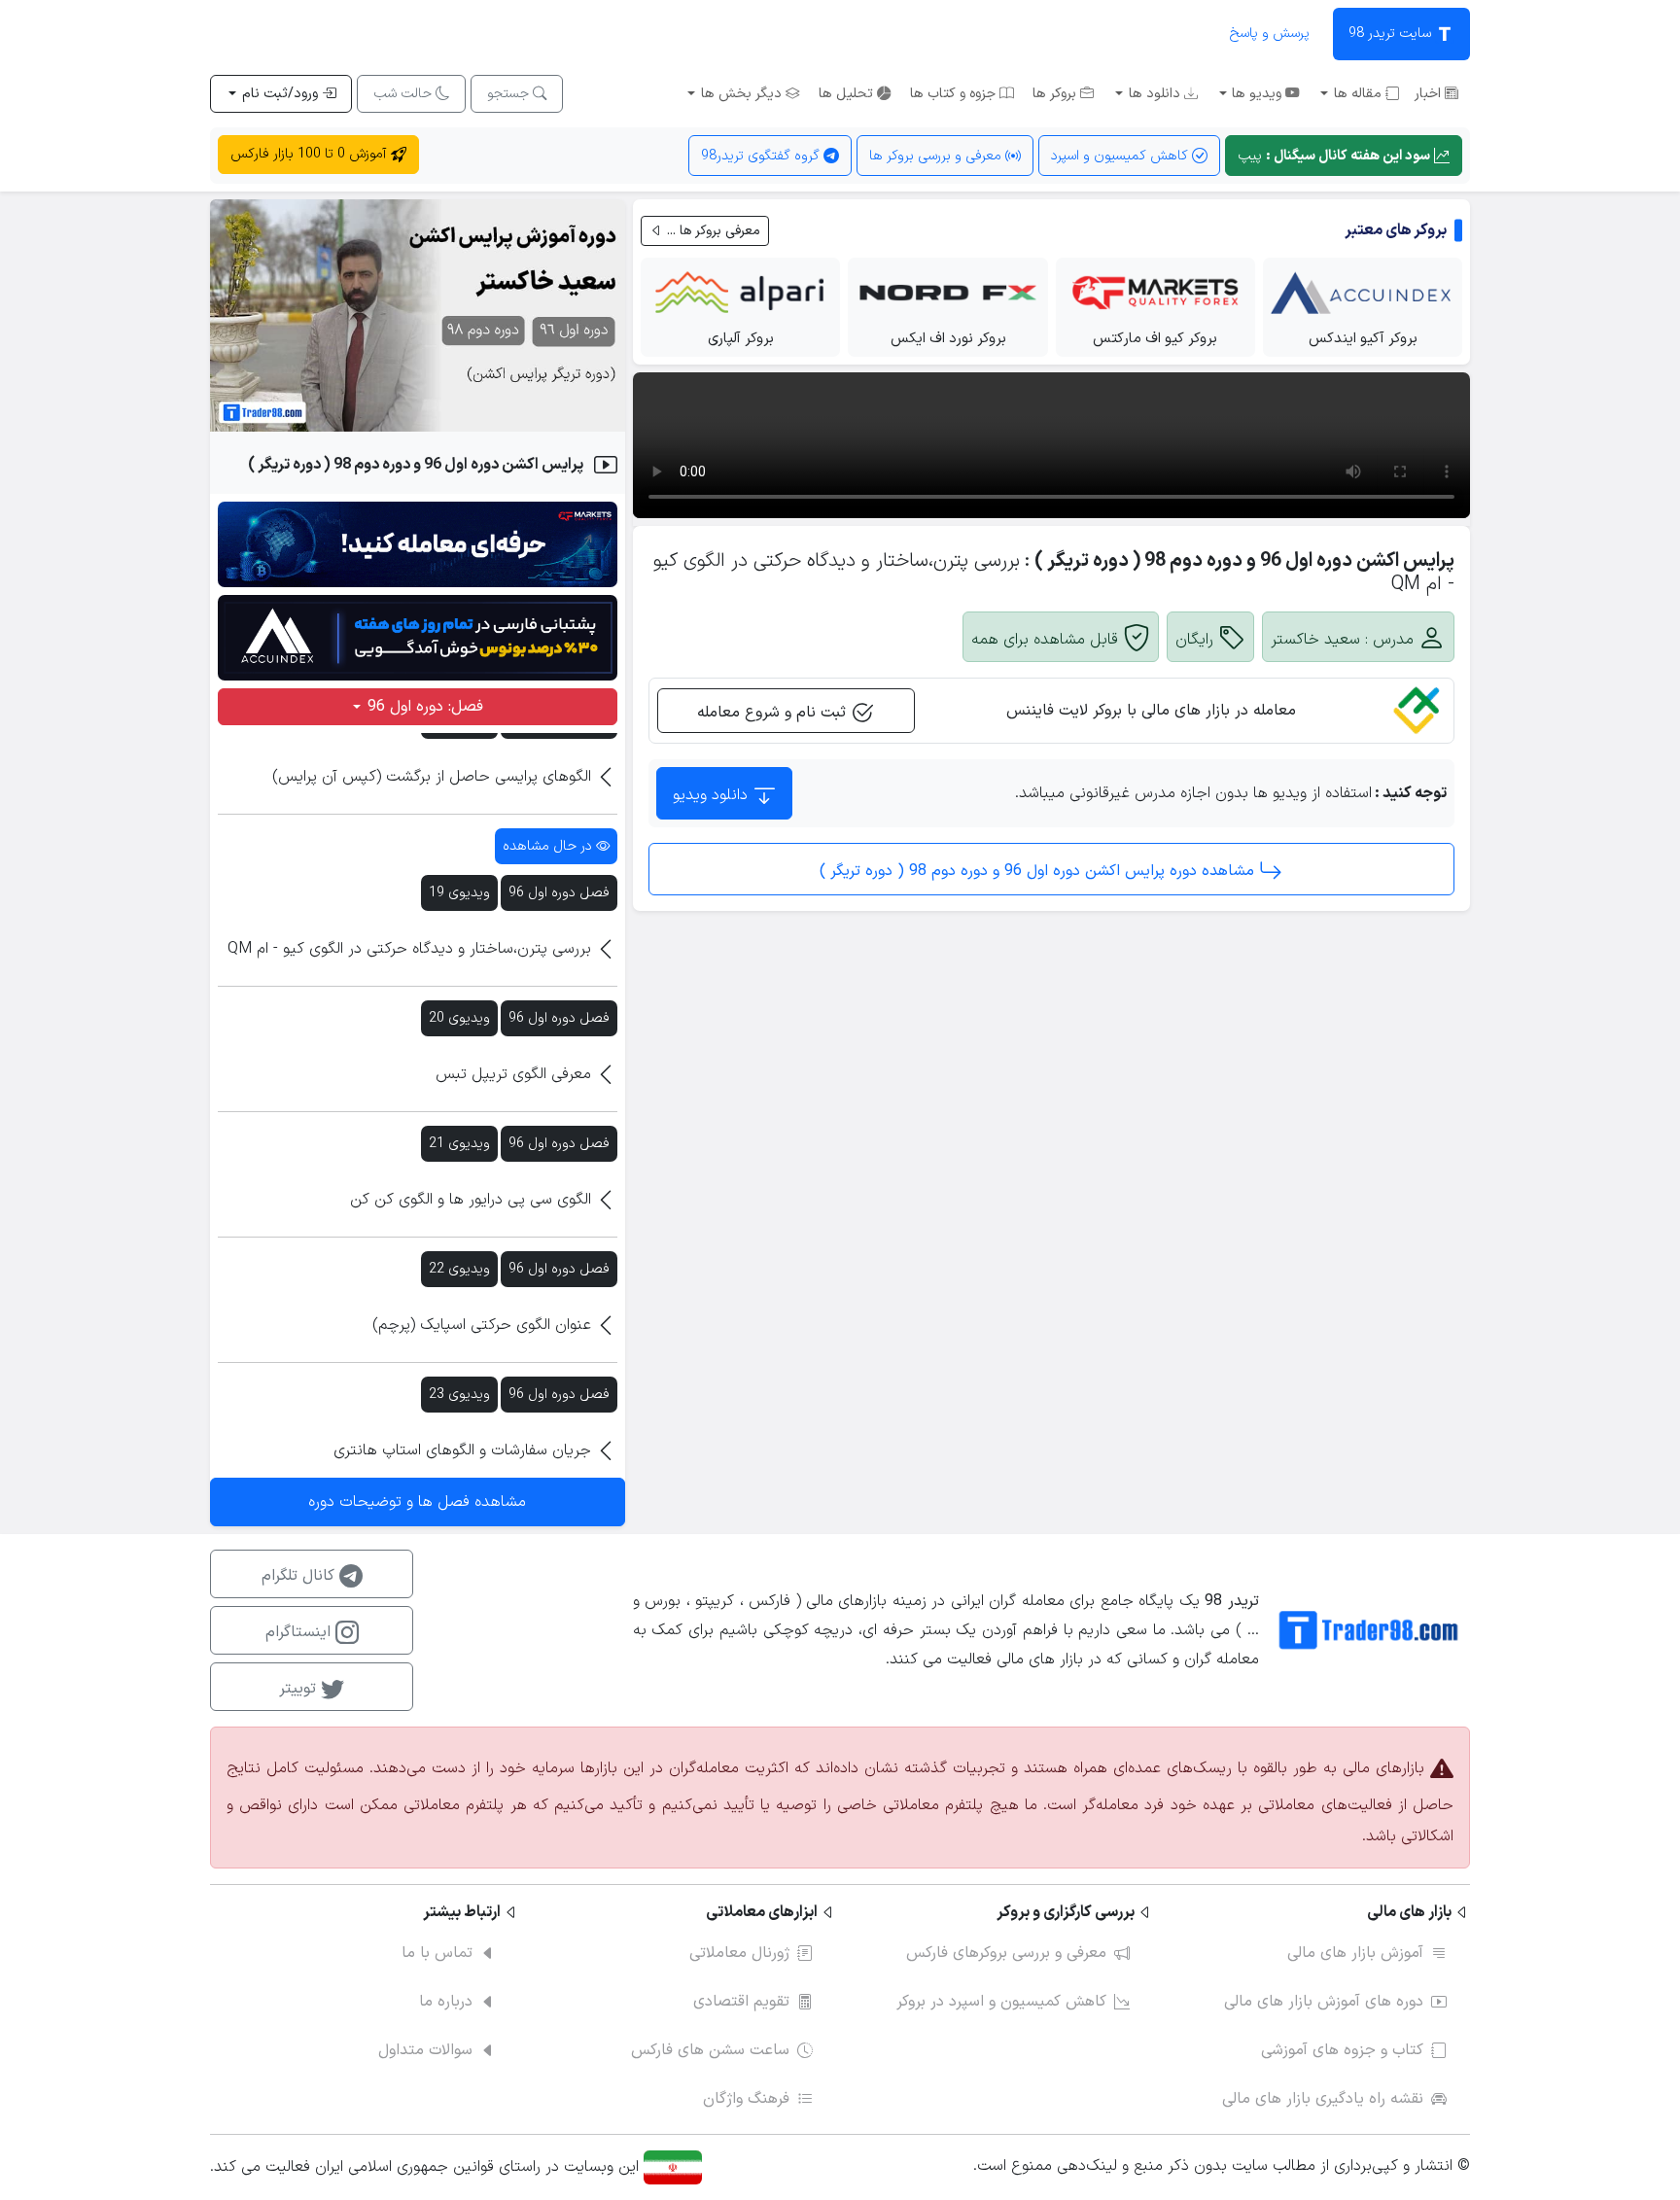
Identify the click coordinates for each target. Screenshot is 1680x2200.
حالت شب (404, 94)
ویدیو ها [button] (1257, 94)
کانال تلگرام (300, 1576)
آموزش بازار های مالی (1355, 1953)
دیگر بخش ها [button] (741, 94)
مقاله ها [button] (1358, 94)
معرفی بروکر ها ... (712, 231)
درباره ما (446, 2002)
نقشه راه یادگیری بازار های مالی (1323, 2099)
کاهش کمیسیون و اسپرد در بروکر (1001, 2002)
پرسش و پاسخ (1269, 34)
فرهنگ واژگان (746, 2099)
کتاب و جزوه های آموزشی (1342, 2050)
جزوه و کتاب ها (955, 94)
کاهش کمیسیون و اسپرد (1121, 156)
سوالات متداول (425, 2050)
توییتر (300, 1689)
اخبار (1430, 94)
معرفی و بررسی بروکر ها (937, 156)
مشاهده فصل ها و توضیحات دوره (417, 1502)
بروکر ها (1056, 94)
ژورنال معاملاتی (739, 1953)
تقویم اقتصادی (741, 2002)
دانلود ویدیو (713, 795)
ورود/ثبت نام (280, 94)
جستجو (510, 94)
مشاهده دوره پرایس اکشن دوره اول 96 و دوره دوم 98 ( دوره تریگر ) (1039, 871)
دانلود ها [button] (1155, 94)
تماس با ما (437, 1953)
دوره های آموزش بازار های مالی (1324, 2002)
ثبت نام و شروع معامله (774, 713)
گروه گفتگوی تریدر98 (762, 156)
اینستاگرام (300, 1632)
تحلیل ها (848, 94)
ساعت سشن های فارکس (710, 2050)
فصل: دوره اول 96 (423, 707)
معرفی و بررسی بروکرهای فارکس (1006, 1953)
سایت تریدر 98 (1392, 34)
